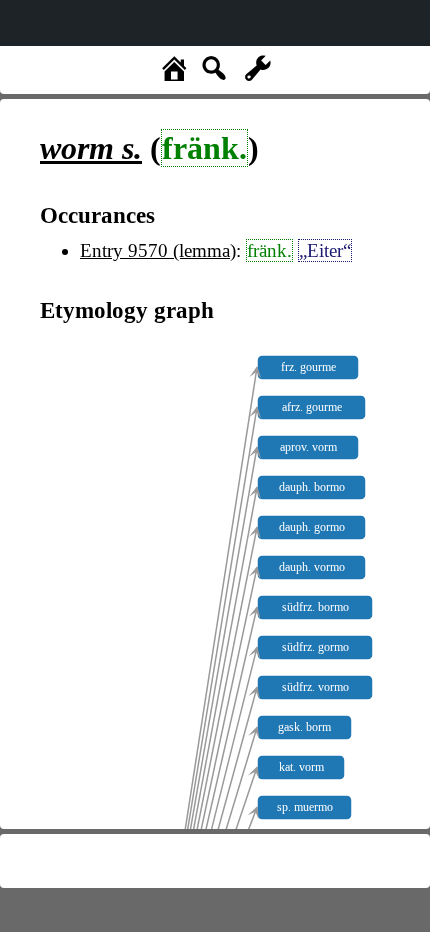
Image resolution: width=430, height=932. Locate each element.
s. (91, 148)
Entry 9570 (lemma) (158, 250)
